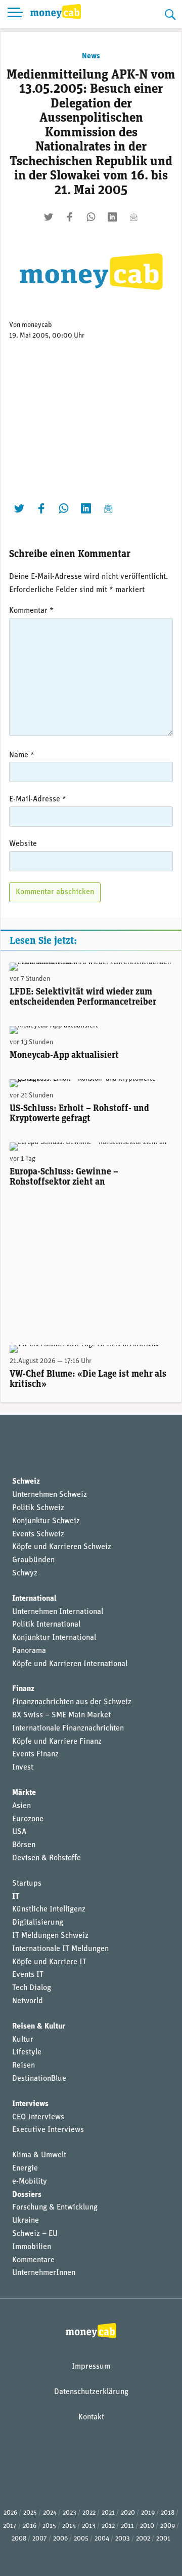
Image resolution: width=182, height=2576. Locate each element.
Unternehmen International (58, 1612)
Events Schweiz (38, 1534)
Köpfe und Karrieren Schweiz (62, 1547)
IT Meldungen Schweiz (50, 1936)
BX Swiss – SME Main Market (61, 1715)
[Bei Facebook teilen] (70, 217)
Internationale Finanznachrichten (68, 1728)
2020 (128, 2513)
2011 (127, 2526)
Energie (25, 2168)
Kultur (23, 2040)
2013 (89, 2526)
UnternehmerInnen (44, 2273)
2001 (163, 2539)
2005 (81, 2539)
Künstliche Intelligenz (49, 1909)
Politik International (46, 1625)
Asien (21, 1806)
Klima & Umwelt (39, 2155)
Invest (23, 1768)
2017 (10, 2526)
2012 (108, 2526)
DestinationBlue (39, 2079)
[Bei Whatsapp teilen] (91, 217)
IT (16, 1897)
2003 (123, 2539)
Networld (28, 2001)
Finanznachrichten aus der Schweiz (72, 1702)
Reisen (24, 2066)
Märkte (24, 1793)
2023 (70, 2513)
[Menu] (15, 14)
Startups (27, 1884)
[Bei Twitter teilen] (49, 217)
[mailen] (133, 217)
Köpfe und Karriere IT (49, 1962)
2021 (108, 2513)
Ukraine (26, 2221)
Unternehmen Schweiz (50, 1495)
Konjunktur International (54, 1638)
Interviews (30, 2104)
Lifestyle (27, 2052)
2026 (10, 2513)
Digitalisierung (38, 1923)
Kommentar (31, 611)
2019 (148, 2513)
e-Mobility (30, 2182)
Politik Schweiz (38, 1508)
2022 (89, 2513)
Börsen (24, 1845)
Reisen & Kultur (39, 2027)
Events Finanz (35, 1754)
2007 (40, 2539)
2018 (168, 2513)
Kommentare (33, 2260)
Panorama (29, 1651)
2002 (143, 2539)
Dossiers (27, 2195)
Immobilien (32, 2247)
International (34, 1599)
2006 (60, 2539)
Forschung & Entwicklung (55, 2207)
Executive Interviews (48, 2130)
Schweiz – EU (35, 2234)
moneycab (37, 325)
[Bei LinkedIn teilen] (112, 217)
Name (22, 755)
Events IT (28, 1975)
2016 (30, 2526)
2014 (69, 2526)
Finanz (23, 1689)
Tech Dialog (32, 1988)
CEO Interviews (38, 2117)
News (91, 56)
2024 (50, 2513)
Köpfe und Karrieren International (70, 1664)
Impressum (91, 2367)
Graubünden (33, 1560)
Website (23, 844)
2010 (147, 2526)
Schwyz (25, 1573)
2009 (168, 2526)
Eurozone (28, 1819)
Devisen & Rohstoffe (47, 1858)
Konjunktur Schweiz (46, 1521)
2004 (102, 2539)
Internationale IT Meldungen (60, 1949)
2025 (30, 2513)
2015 (49, 2526)
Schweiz (26, 1482)
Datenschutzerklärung (91, 2392)
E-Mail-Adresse (38, 799)
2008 (19, 2539)
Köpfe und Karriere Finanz (57, 1742)
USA (19, 1832)
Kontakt (91, 2417)
